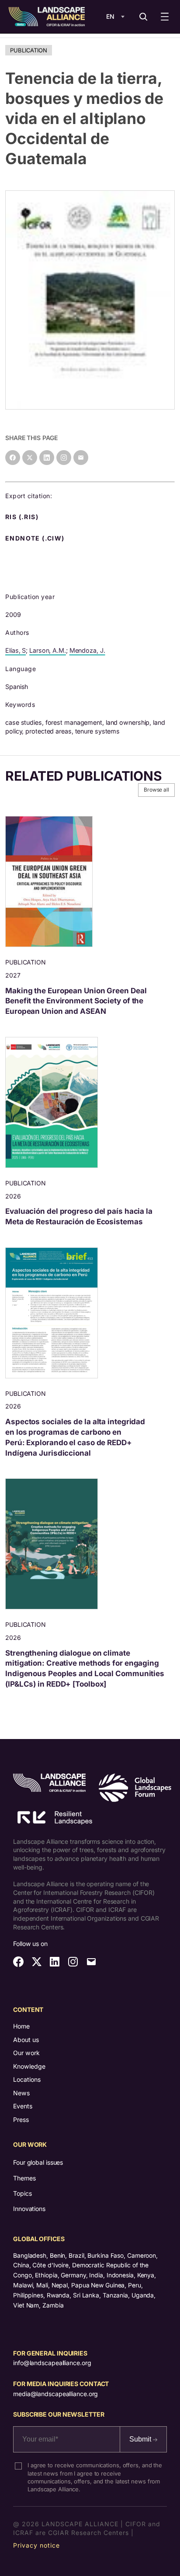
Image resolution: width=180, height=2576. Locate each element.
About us (26, 2040)
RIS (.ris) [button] (23, 517)
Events (23, 2106)
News (21, 2093)
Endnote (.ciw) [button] (36, 538)
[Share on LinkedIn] (47, 458)
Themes (24, 2178)
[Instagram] (64, 458)
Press (21, 2120)
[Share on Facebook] (13, 458)
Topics (22, 2193)
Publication (29, 50)
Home (21, 2026)
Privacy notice (36, 2545)
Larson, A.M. (48, 650)
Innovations (29, 2209)
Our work (26, 2053)
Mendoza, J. (87, 650)
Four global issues (38, 2162)
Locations (27, 2079)
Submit (141, 2439)
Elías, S (16, 650)
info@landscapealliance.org (52, 2363)
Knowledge (29, 2066)
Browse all (156, 790)
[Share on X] (30, 458)
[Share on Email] (81, 458)
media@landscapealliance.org (55, 2394)
